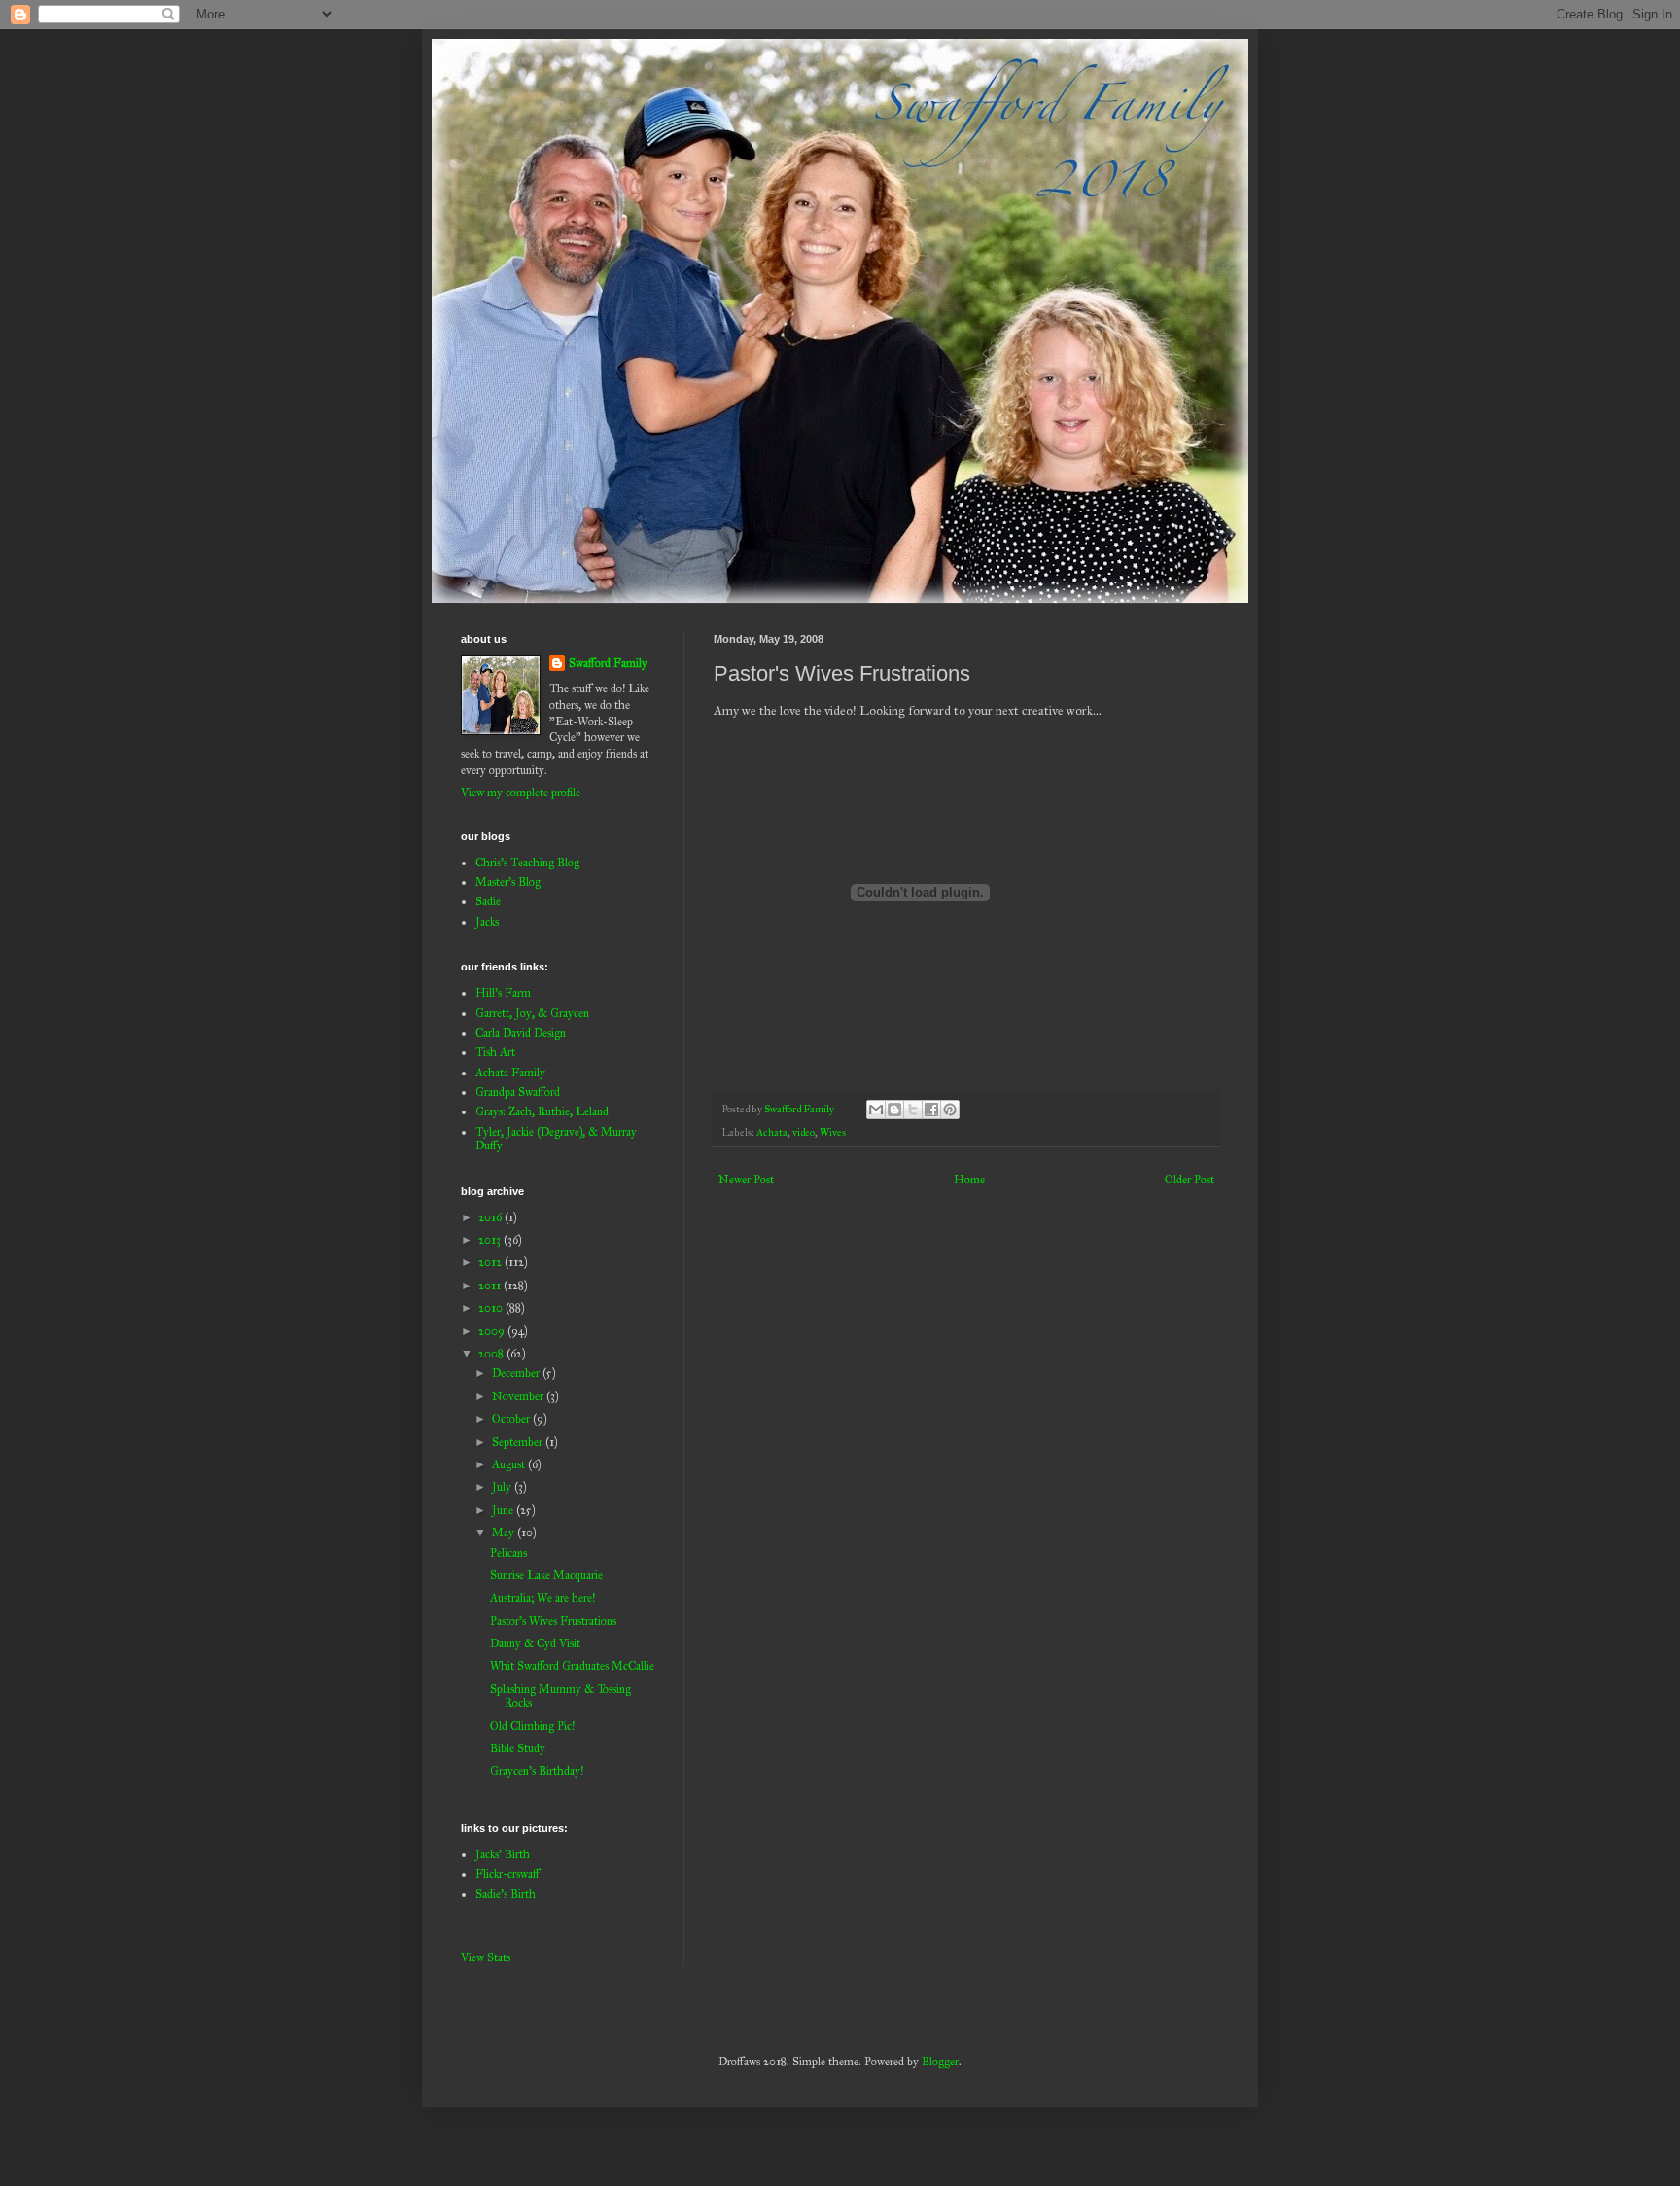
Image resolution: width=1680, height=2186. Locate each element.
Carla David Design (521, 1033)
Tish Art (495, 1052)
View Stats (486, 1957)
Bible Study (518, 1748)
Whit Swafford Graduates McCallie (572, 1666)
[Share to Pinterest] (950, 1110)
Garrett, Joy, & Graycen (532, 1013)
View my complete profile (521, 793)
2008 (492, 1354)
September (519, 1442)
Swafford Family (608, 663)
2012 (491, 1262)
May (505, 1533)
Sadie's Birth (506, 1894)
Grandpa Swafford (518, 1092)
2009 (493, 1331)
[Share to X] (913, 1110)
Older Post (1190, 1180)
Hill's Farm (503, 993)
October (512, 1419)
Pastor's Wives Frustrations (553, 1621)
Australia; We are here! (542, 1598)
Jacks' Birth (503, 1854)
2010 (492, 1308)
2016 (491, 1217)
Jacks (487, 922)
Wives (833, 1132)
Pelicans (508, 1553)
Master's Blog (508, 882)
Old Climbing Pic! (532, 1726)
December (517, 1373)
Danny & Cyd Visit (535, 1643)
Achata (772, 1132)
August (510, 1464)
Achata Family (510, 1073)
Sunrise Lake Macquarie (546, 1575)
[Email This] (876, 1110)
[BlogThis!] (894, 1110)
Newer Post (746, 1180)
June (504, 1510)
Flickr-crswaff (507, 1874)
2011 (491, 1286)
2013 (491, 1240)
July (503, 1487)
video (804, 1132)
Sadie (488, 901)
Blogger (940, 2062)
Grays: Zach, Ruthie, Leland (542, 1111)
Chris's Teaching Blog (527, 863)
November (519, 1396)
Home (969, 1180)
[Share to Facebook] (931, 1110)
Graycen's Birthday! (537, 1771)
